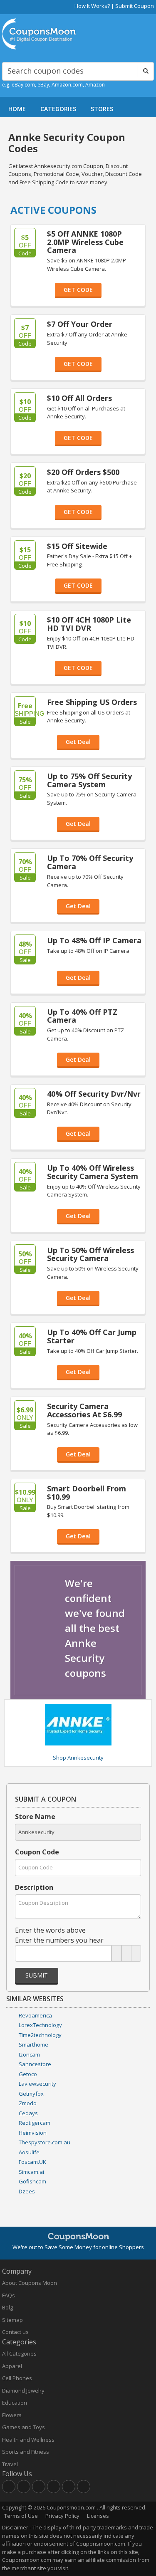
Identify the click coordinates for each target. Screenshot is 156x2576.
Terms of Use (21, 2516)
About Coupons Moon (30, 2283)
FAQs (9, 2295)
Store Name (35, 1817)
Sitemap (12, 2320)
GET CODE (78, 290)
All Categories (19, 2354)
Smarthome (33, 2044)
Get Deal (78, 742)
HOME (17, 109)
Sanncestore (35, 2064)
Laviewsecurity (37, 2084)
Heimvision (33, 2133)
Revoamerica (35, 2015)
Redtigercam (35, 2123)
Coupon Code (37, 1852)
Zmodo (28, 2103)
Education (15, 2403)
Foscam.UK (32, 2162)
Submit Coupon (135, 6)
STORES (102, 109)
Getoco (28, 2074)
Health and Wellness (28, 2440)
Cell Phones (17, 2378)
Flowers (12, 2415)
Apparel (12, 2366)
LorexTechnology (40, 2025)
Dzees (27, 2191)
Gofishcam (32, 2181)
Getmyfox (31, 2094)
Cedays (28, 2113)
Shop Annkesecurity (78, 1758)
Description (34, 1887)
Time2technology (40, 2035)
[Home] (39, 34)
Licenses (98, 2516)
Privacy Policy (62, 2516)
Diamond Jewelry (23, 2391)
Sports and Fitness (26, 2452)
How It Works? (92, 6)
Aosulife (29, 2152)
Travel (10, 2464)
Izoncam (29, 2054)
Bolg (7, 2307)
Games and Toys (24, 2427)
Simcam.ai (31, 2172)
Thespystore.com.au (45, 2142)
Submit (37, 1975)
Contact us (15, 2332)
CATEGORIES (58, 109)
